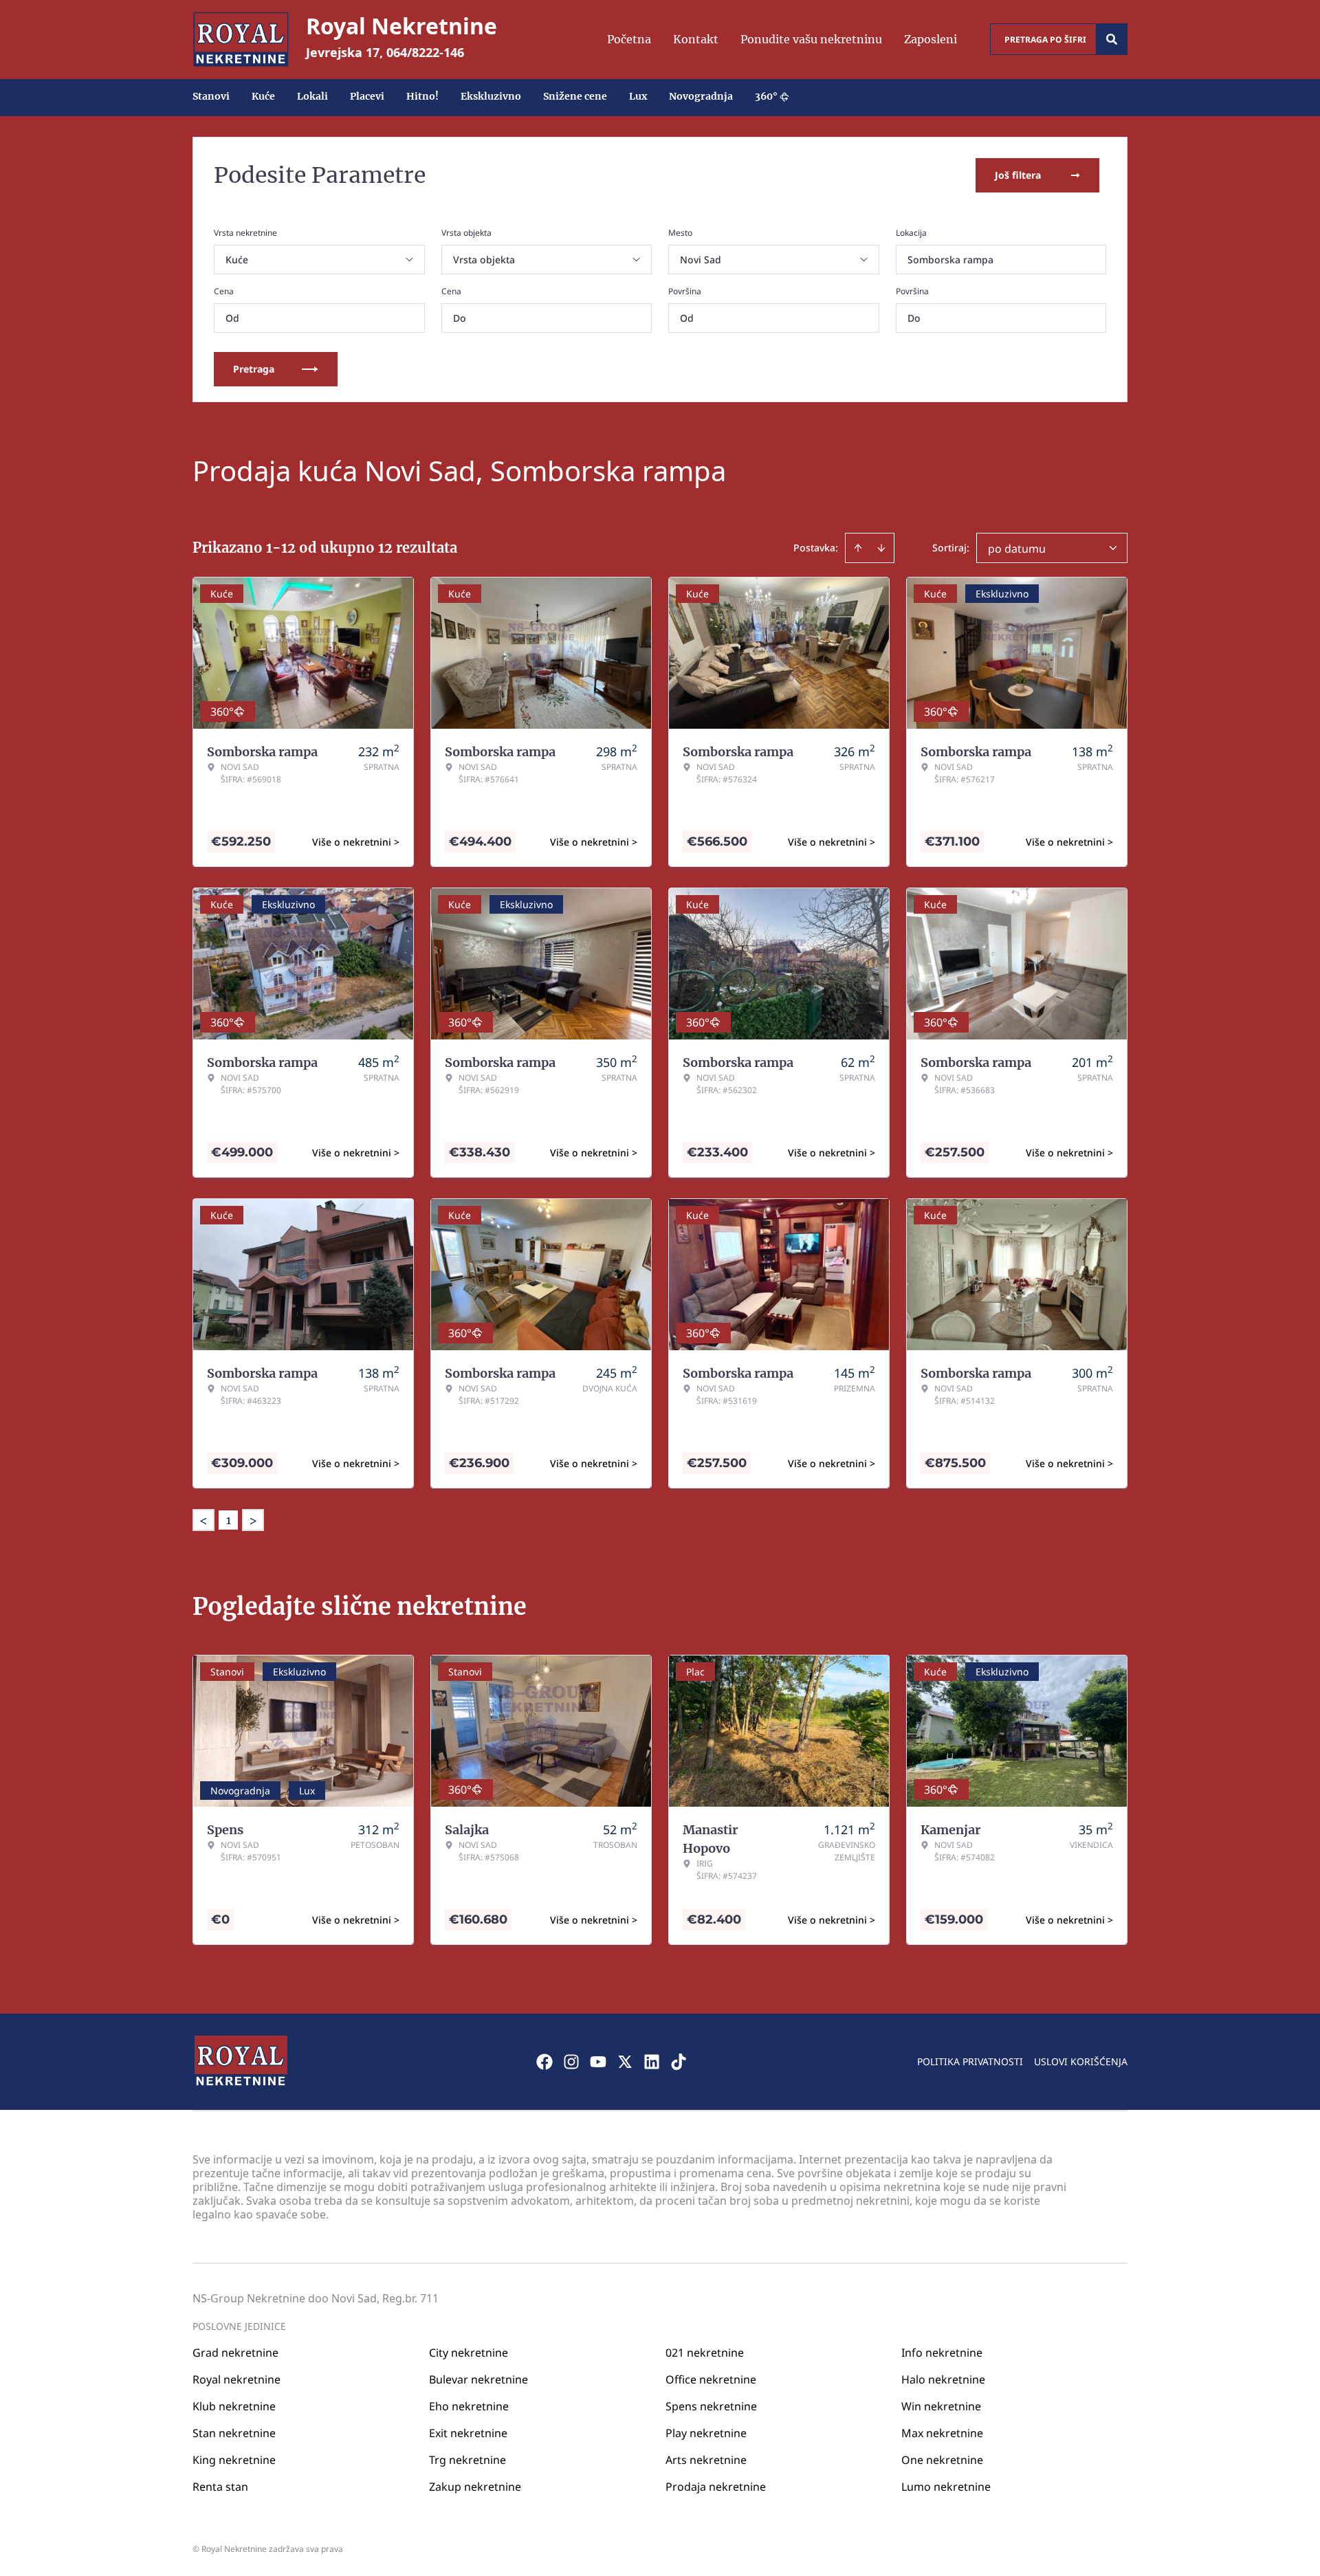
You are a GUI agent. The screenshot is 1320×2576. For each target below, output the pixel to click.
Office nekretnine (711, 2379)
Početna (629, 39)
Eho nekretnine (469, 2406)
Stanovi (211, 96)
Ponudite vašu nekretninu (811, 39)
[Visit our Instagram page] (571, 2062)
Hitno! (422, 96)
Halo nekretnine (943, 2379)
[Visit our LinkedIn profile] (652, 2062)
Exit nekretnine (468, 2433)
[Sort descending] (881, 548)
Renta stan (220, 2487)
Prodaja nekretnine (716, 2487)
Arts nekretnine (706, 2460)
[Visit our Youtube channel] (598, 2062)
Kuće (263, 96)
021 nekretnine (705, 2353)
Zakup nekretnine (475, 2487)
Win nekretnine (941, 2406)
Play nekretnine (706, 2433)
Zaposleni (931, 39)
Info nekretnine (942, 2353)
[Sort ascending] (858, 548)
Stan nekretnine (234, 2433)
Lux (638, 96)
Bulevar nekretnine (478, 2379)
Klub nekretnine (234, 2406)
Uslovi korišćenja (1081, 2061)
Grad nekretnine (235, 2353)
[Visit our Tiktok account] (679, 2062)
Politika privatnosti (970, 2061)
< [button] (203, 1520)
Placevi (367, 96)
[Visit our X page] (625, 2062)
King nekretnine (234, 2460)
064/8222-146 (425, 52)
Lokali (312, 96)
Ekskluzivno (491, 96)
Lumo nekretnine (946, 2487)
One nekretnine (942, 2460)
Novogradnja (701, 96)
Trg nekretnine (467, 2460)
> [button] (253, 1520)
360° (766, 96)
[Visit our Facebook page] (544, 2062)
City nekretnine (469, 2353)
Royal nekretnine (236, 2379)
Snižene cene (575, 96)
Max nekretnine (942, 2433)
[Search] (1112, 39)
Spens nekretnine (711, 2406)
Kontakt (696, 39)
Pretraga (254, 369)
